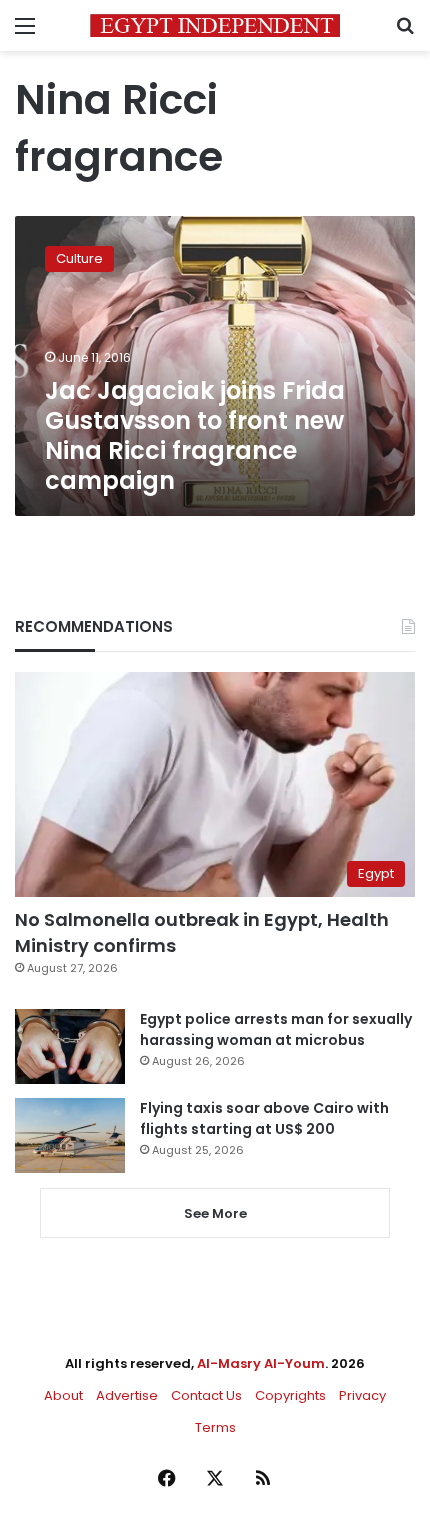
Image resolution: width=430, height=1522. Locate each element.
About (63, 1395)
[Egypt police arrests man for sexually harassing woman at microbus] (70, 1046)
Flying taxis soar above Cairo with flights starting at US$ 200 (264, 1118)
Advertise (127, 1395)
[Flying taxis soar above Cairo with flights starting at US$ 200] (70, 1135)
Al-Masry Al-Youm (261, 1363)
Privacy (362, 1395)
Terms (215, 1427)
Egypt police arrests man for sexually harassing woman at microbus (276, 1029)
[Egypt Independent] (215, 25)
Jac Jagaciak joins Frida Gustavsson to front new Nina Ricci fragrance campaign (195, 435)
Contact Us (206, 1395)
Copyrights (290, 1395)
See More (215, 1213)
